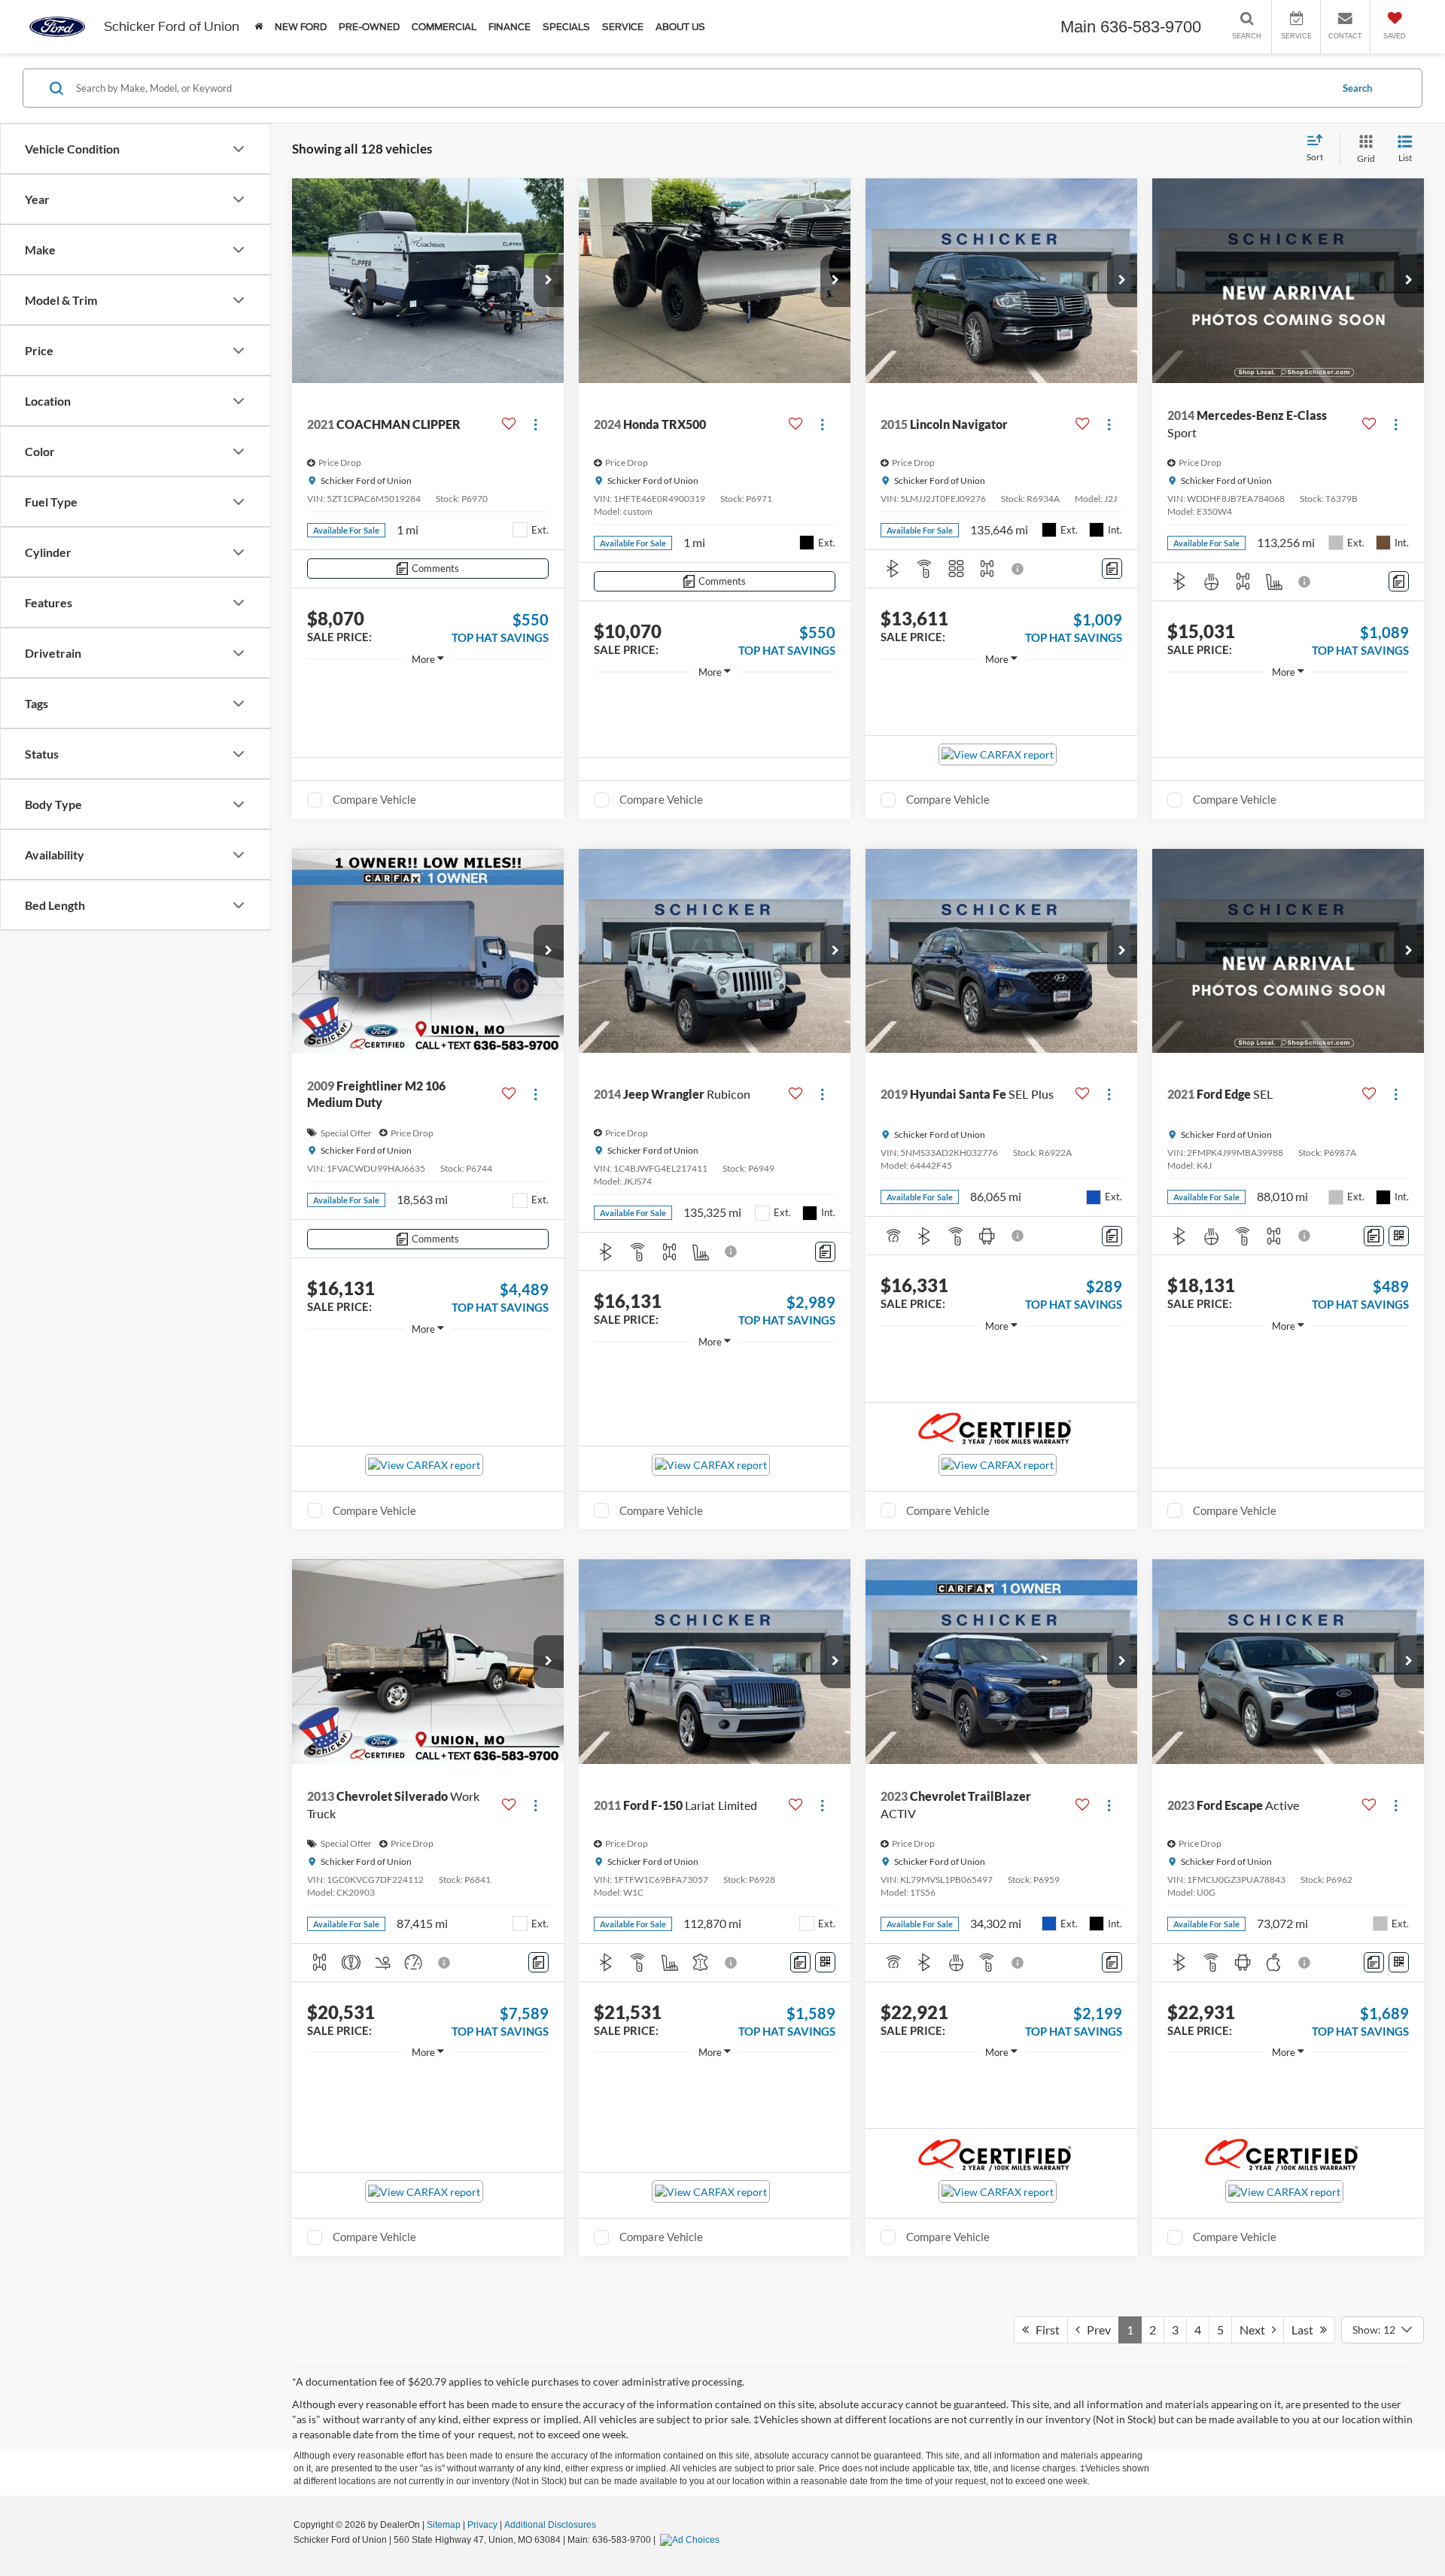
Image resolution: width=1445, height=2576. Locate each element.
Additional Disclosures (550, 2525)
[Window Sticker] (1399, 1236)
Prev (1095, 2330)
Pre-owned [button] (369, 27)
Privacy (482, 2525)
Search (1357, 88)
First (1044, 2330)
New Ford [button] (301, 27)
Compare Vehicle (374, 799)
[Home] (259, 27)
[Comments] (1112, 569)
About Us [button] (680, 27)
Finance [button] (510, 27)
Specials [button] (566, 27)
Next (1256, 2330)
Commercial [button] (444, 27)
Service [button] (623, 27)
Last (1306, 2330)
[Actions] (535, 424)
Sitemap (444, 2525)
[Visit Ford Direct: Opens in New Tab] (692, 2540)
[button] (549, 281)
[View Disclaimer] (1018, 569)
